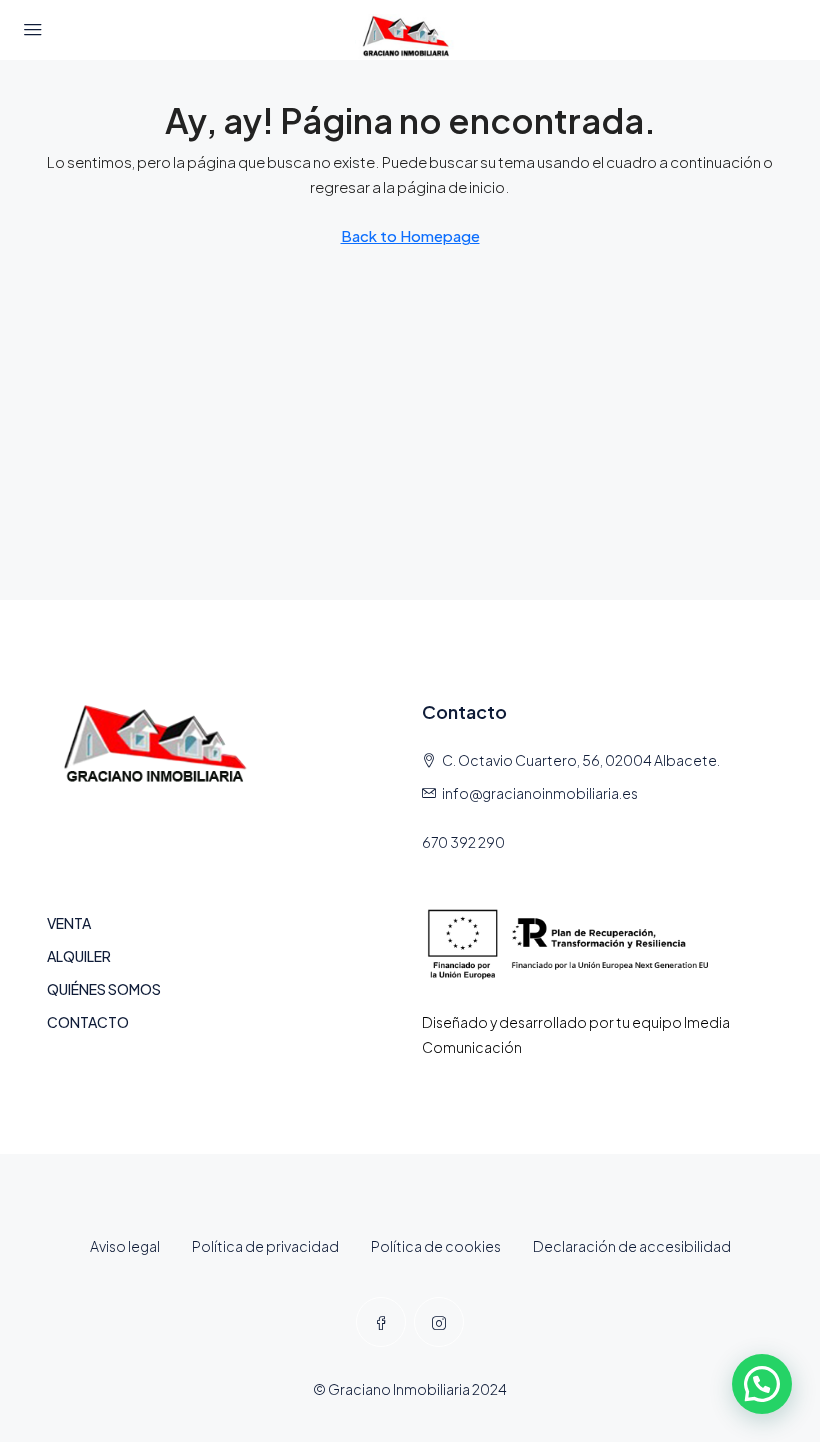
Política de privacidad (265, 1246)
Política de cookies (436, 1246)
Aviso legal (125, 1246)
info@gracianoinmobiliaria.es (540, 793)
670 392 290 (463, 842)
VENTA (69, 923)
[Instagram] (439, 1322)
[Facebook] (381, 1322)
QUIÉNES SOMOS (104, 989)
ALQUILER (79, 956)
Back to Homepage (410, 235)
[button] (762, 1384)
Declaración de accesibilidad (632, 1246)
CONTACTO (88, 1022)
